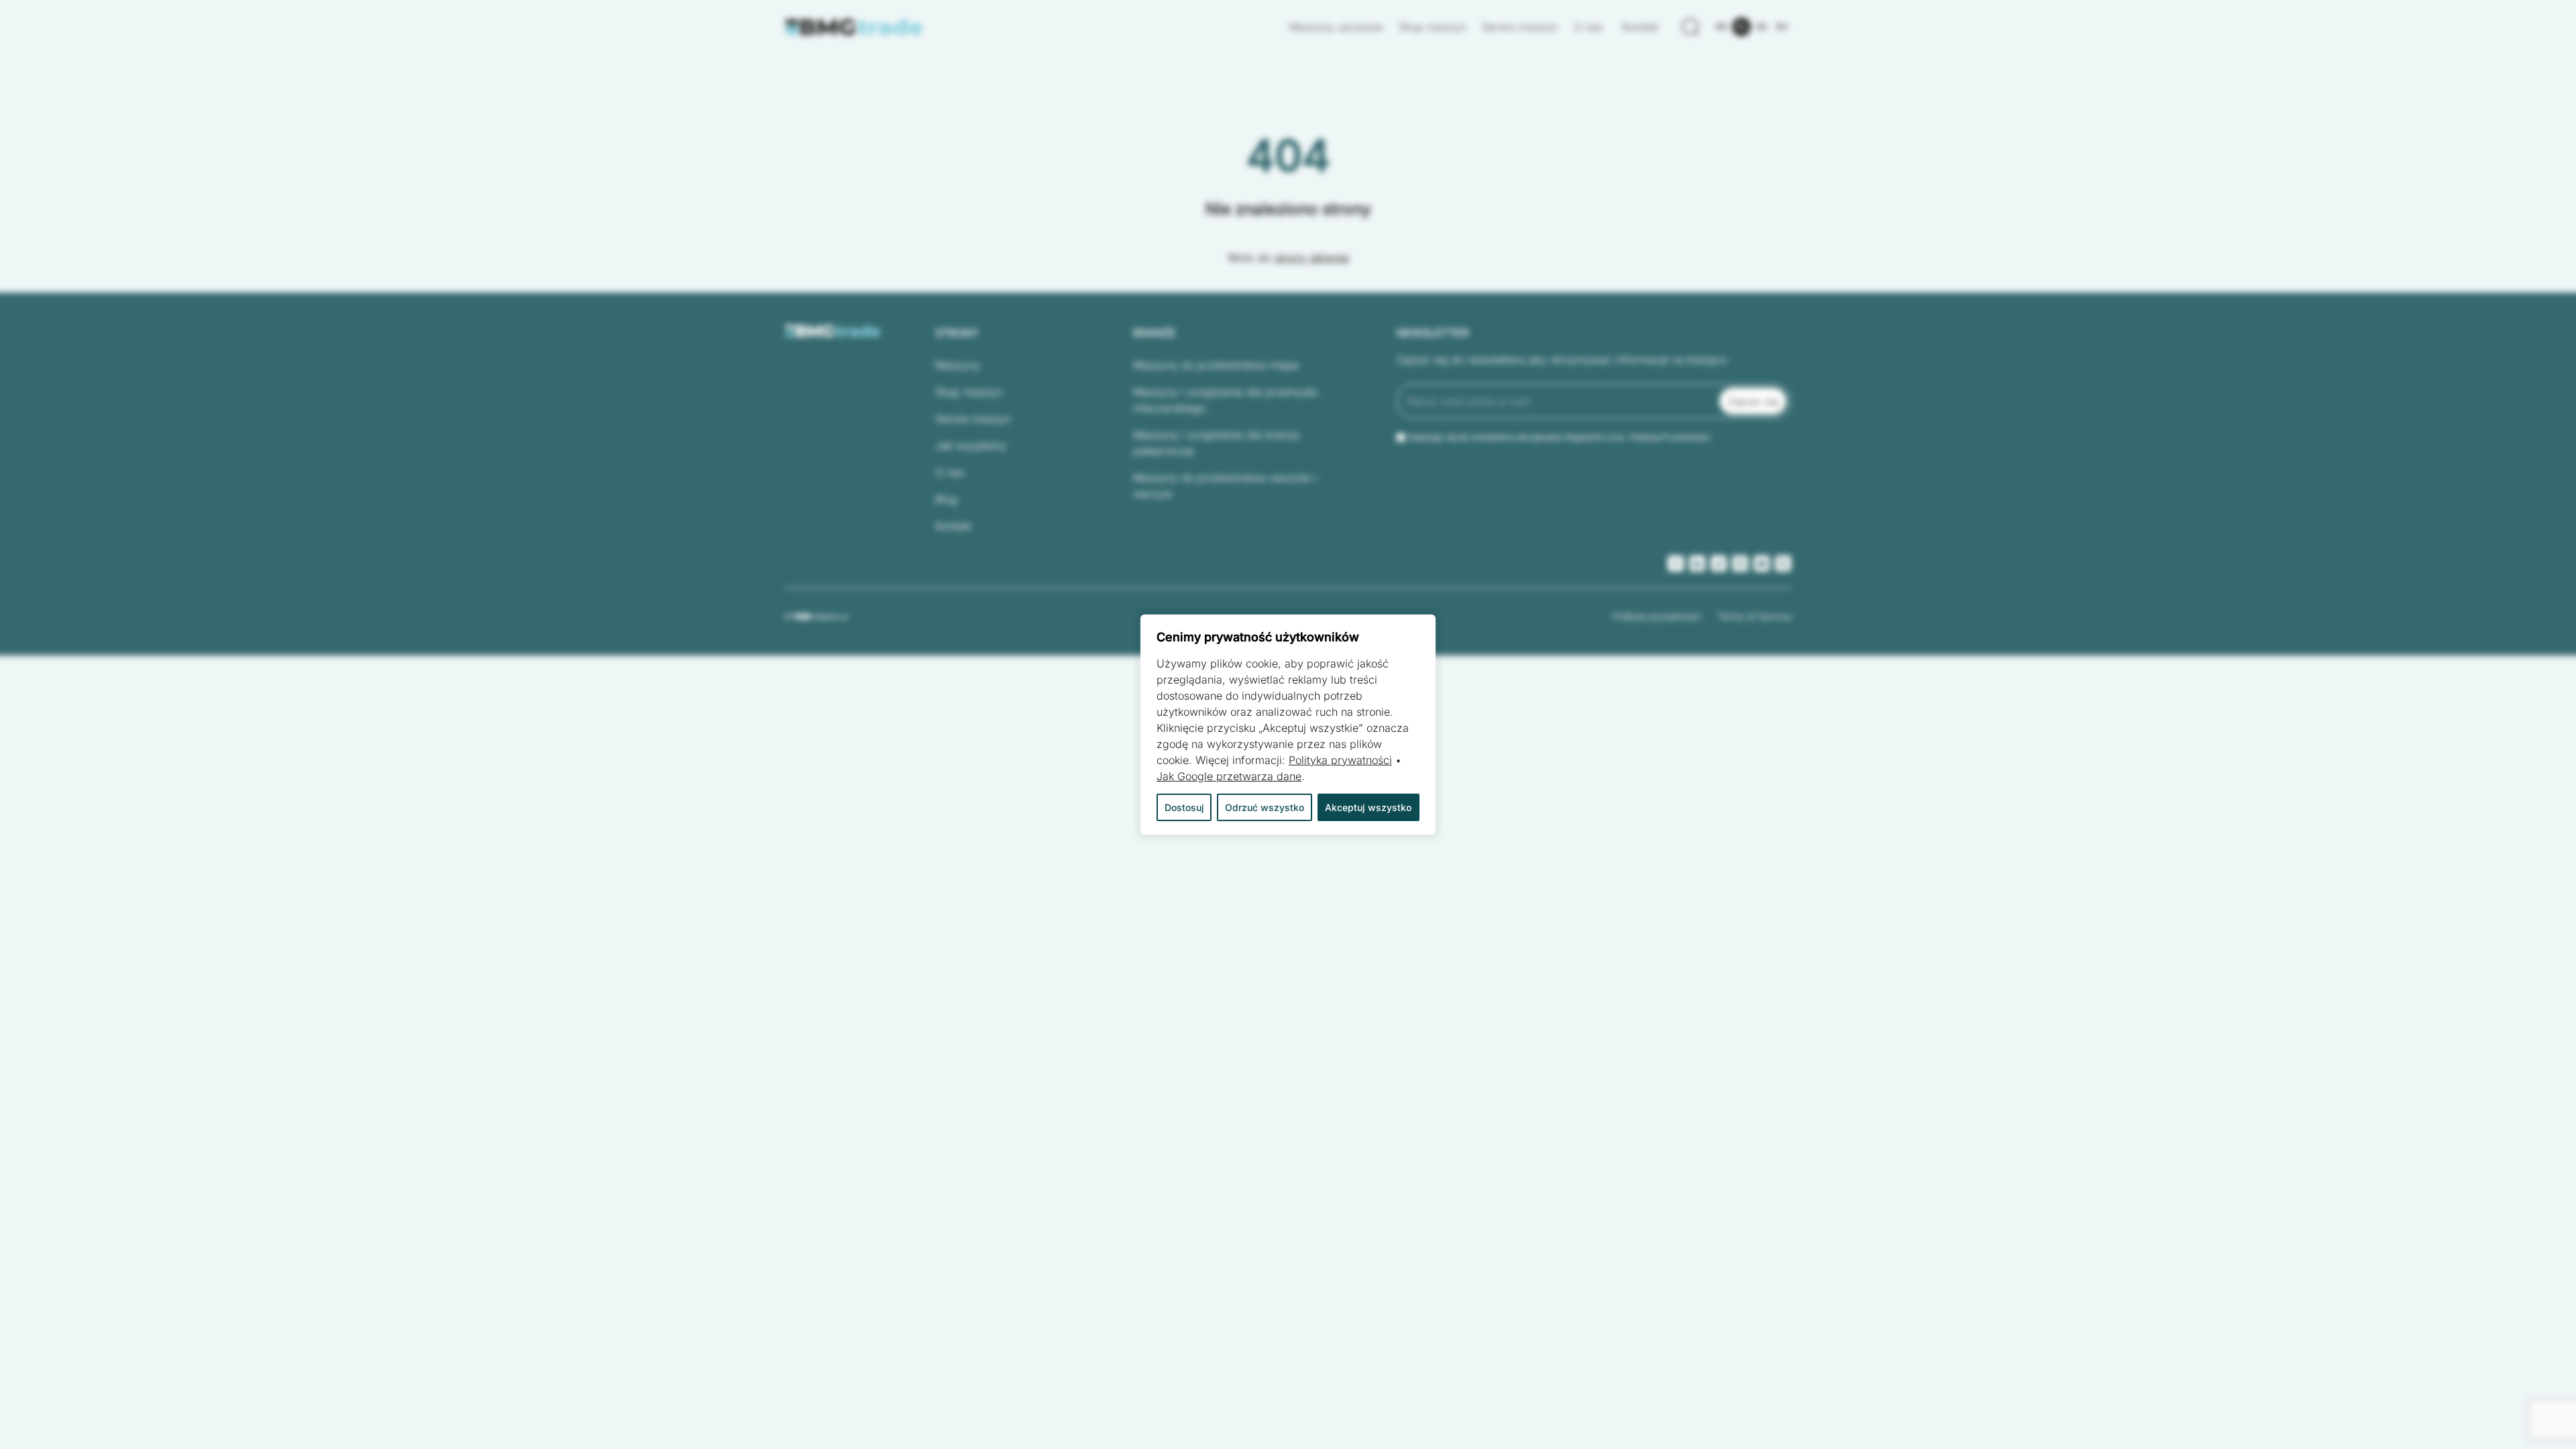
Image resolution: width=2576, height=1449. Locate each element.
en (1721, 26)
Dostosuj (1184, 807)
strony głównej (1312, 258)
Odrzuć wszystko (1265, 807)
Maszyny (958, 365)
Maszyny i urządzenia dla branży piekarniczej (1217, 443)
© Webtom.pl (816, 616)
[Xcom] (1783, 563)
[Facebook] (1676, 563)
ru (1782, 26)
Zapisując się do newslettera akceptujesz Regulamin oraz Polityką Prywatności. (1560, 437)
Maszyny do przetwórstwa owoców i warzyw (1225, 486)
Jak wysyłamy (971, 445)
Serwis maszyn (1520, 27)
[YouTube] (1762, 563)
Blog (946, 499)
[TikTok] (1719, 563)
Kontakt (1640, 27)
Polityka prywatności (1657, 616)
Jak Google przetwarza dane (1229, 776)
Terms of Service (1754, 616)
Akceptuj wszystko (1368, 807)
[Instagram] (1740, 563)
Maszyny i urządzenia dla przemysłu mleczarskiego (1225, 400)
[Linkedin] (1697, 563)
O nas (1590, 27)
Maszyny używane (1336, 27)
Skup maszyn (1432, 27)
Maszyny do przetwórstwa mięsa (1216, 365)
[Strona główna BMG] (854, 27)
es (1762, 26)
